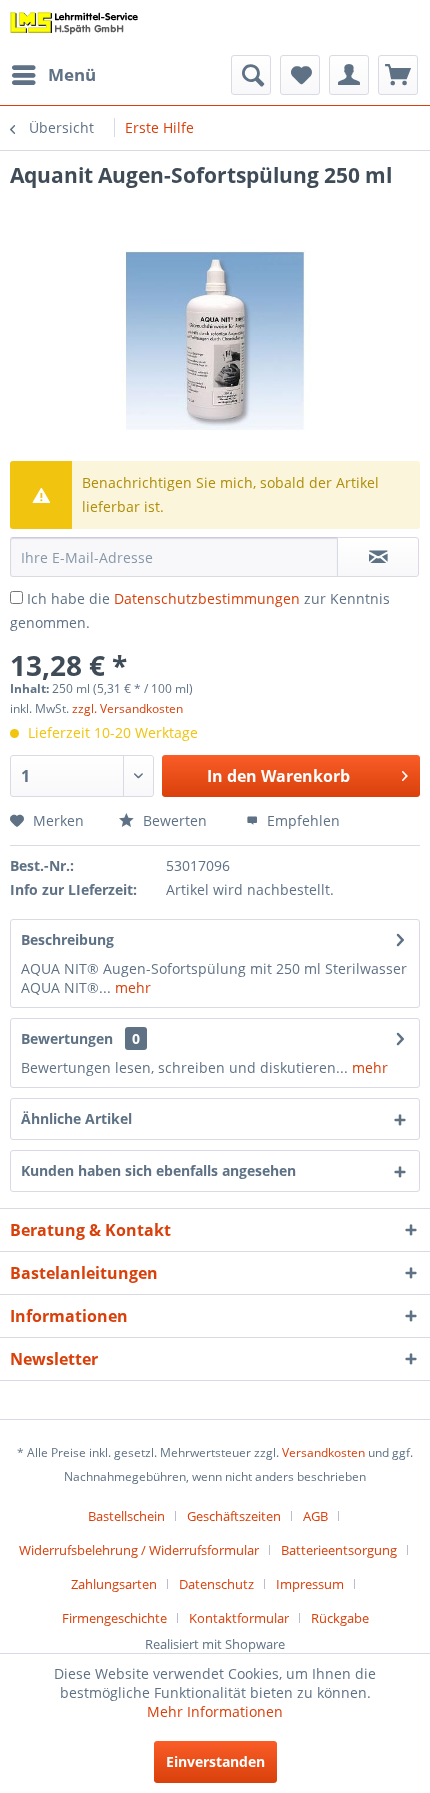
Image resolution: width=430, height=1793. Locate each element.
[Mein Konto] (349, 75)
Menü (72, 74)
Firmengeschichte (114, 1618)
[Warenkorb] (398, 75)
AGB (315, 1516)
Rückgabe (340, 1618)
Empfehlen (301, 820)
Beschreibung (67, 939)
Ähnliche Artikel (76, 1118)
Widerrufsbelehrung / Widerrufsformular (139, 1550)
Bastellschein (126, 1516)
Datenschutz (216, 1584)
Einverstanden (215, 1761)
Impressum (310, 1584)
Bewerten (173, 820)
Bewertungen (67, 1038)
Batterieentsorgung (339, 1550)
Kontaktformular (239, 1618)
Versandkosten (323, 1452)
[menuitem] (53, 75)
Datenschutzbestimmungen (207, 598)
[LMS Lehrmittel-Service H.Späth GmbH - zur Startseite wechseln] (74, 27)
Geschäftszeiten (234, 1516)
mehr (131, 987)
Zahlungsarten (114, 1584)
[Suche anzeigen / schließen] (251, 75)
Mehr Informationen (215, 1711)
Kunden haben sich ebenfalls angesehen (158, 1170)
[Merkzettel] (300, 75)
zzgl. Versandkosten (127, 708)
